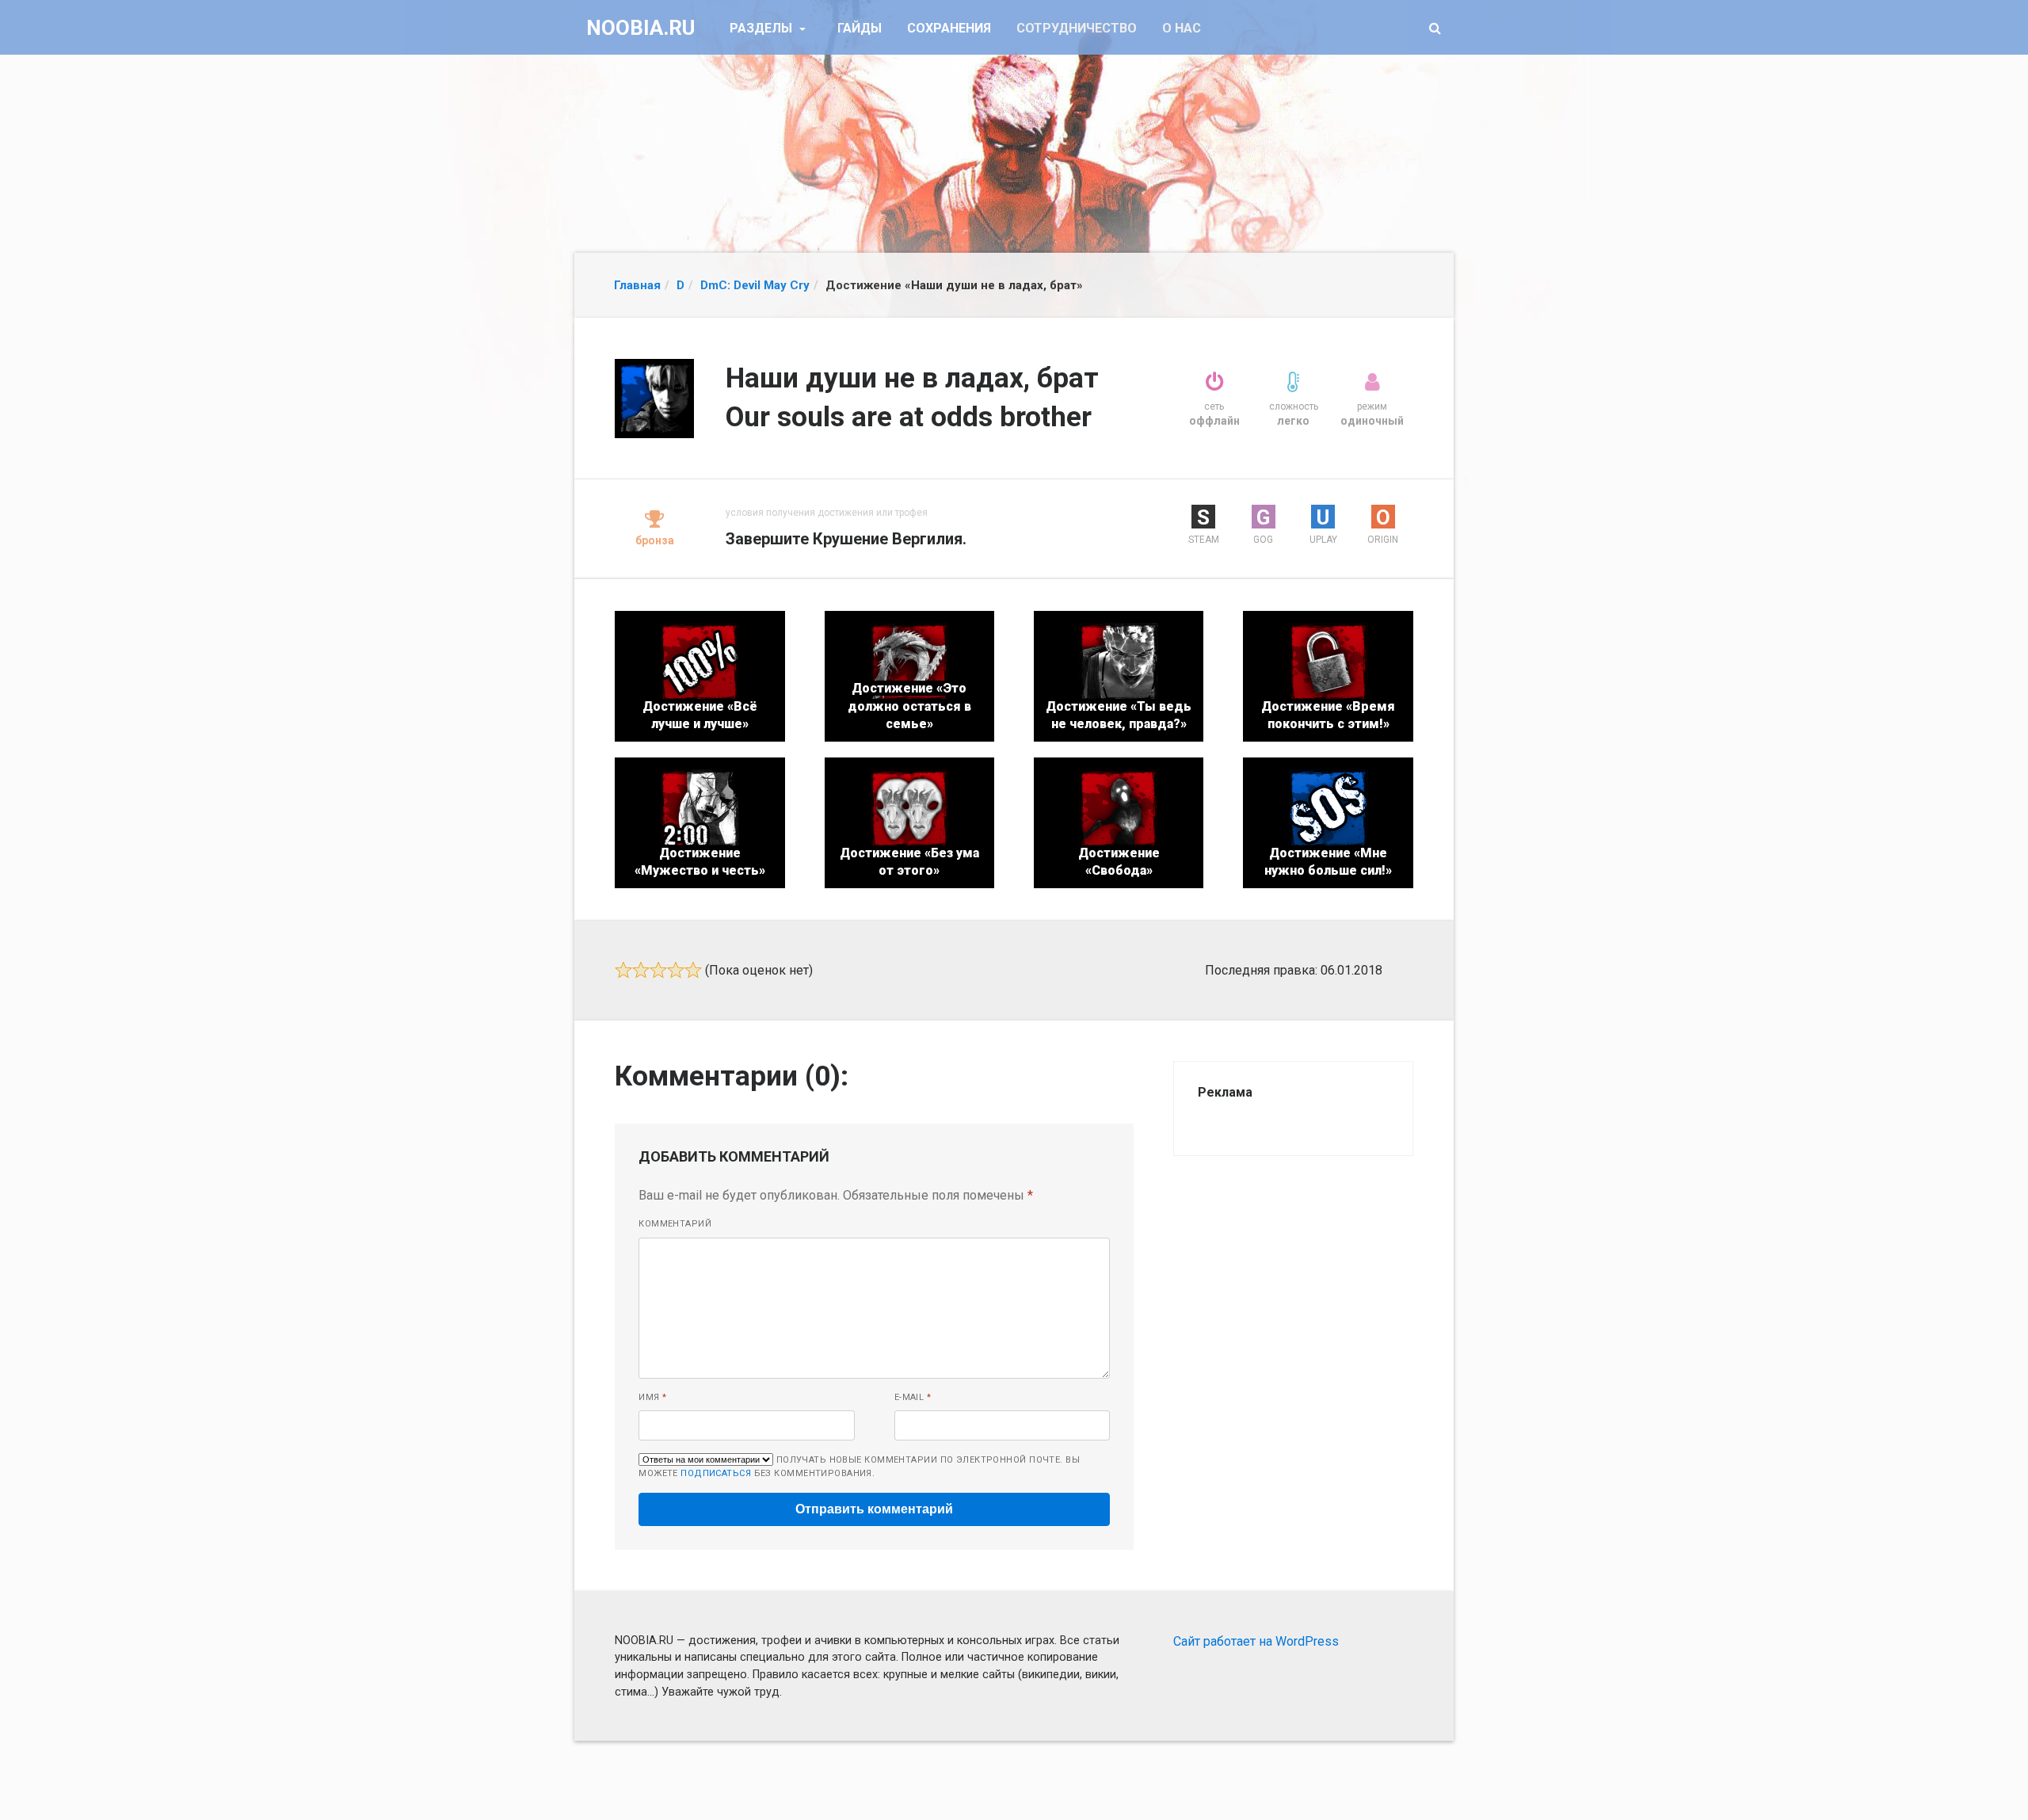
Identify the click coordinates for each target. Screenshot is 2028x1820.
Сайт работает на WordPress (1256, 1641)
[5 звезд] (693, 970)
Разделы (762, 28)
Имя (652, 1397)
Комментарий (675, 1224)
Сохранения (949, 28)
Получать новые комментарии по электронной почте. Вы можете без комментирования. (859, 1467)
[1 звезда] (623, 970)
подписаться (716, 1473)
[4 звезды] (676, 970)
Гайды (860, 28)
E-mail (913, 1397)
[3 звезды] (658, 970)
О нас (1182, 28)
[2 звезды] (641, 970)
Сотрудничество (1077, 28)
